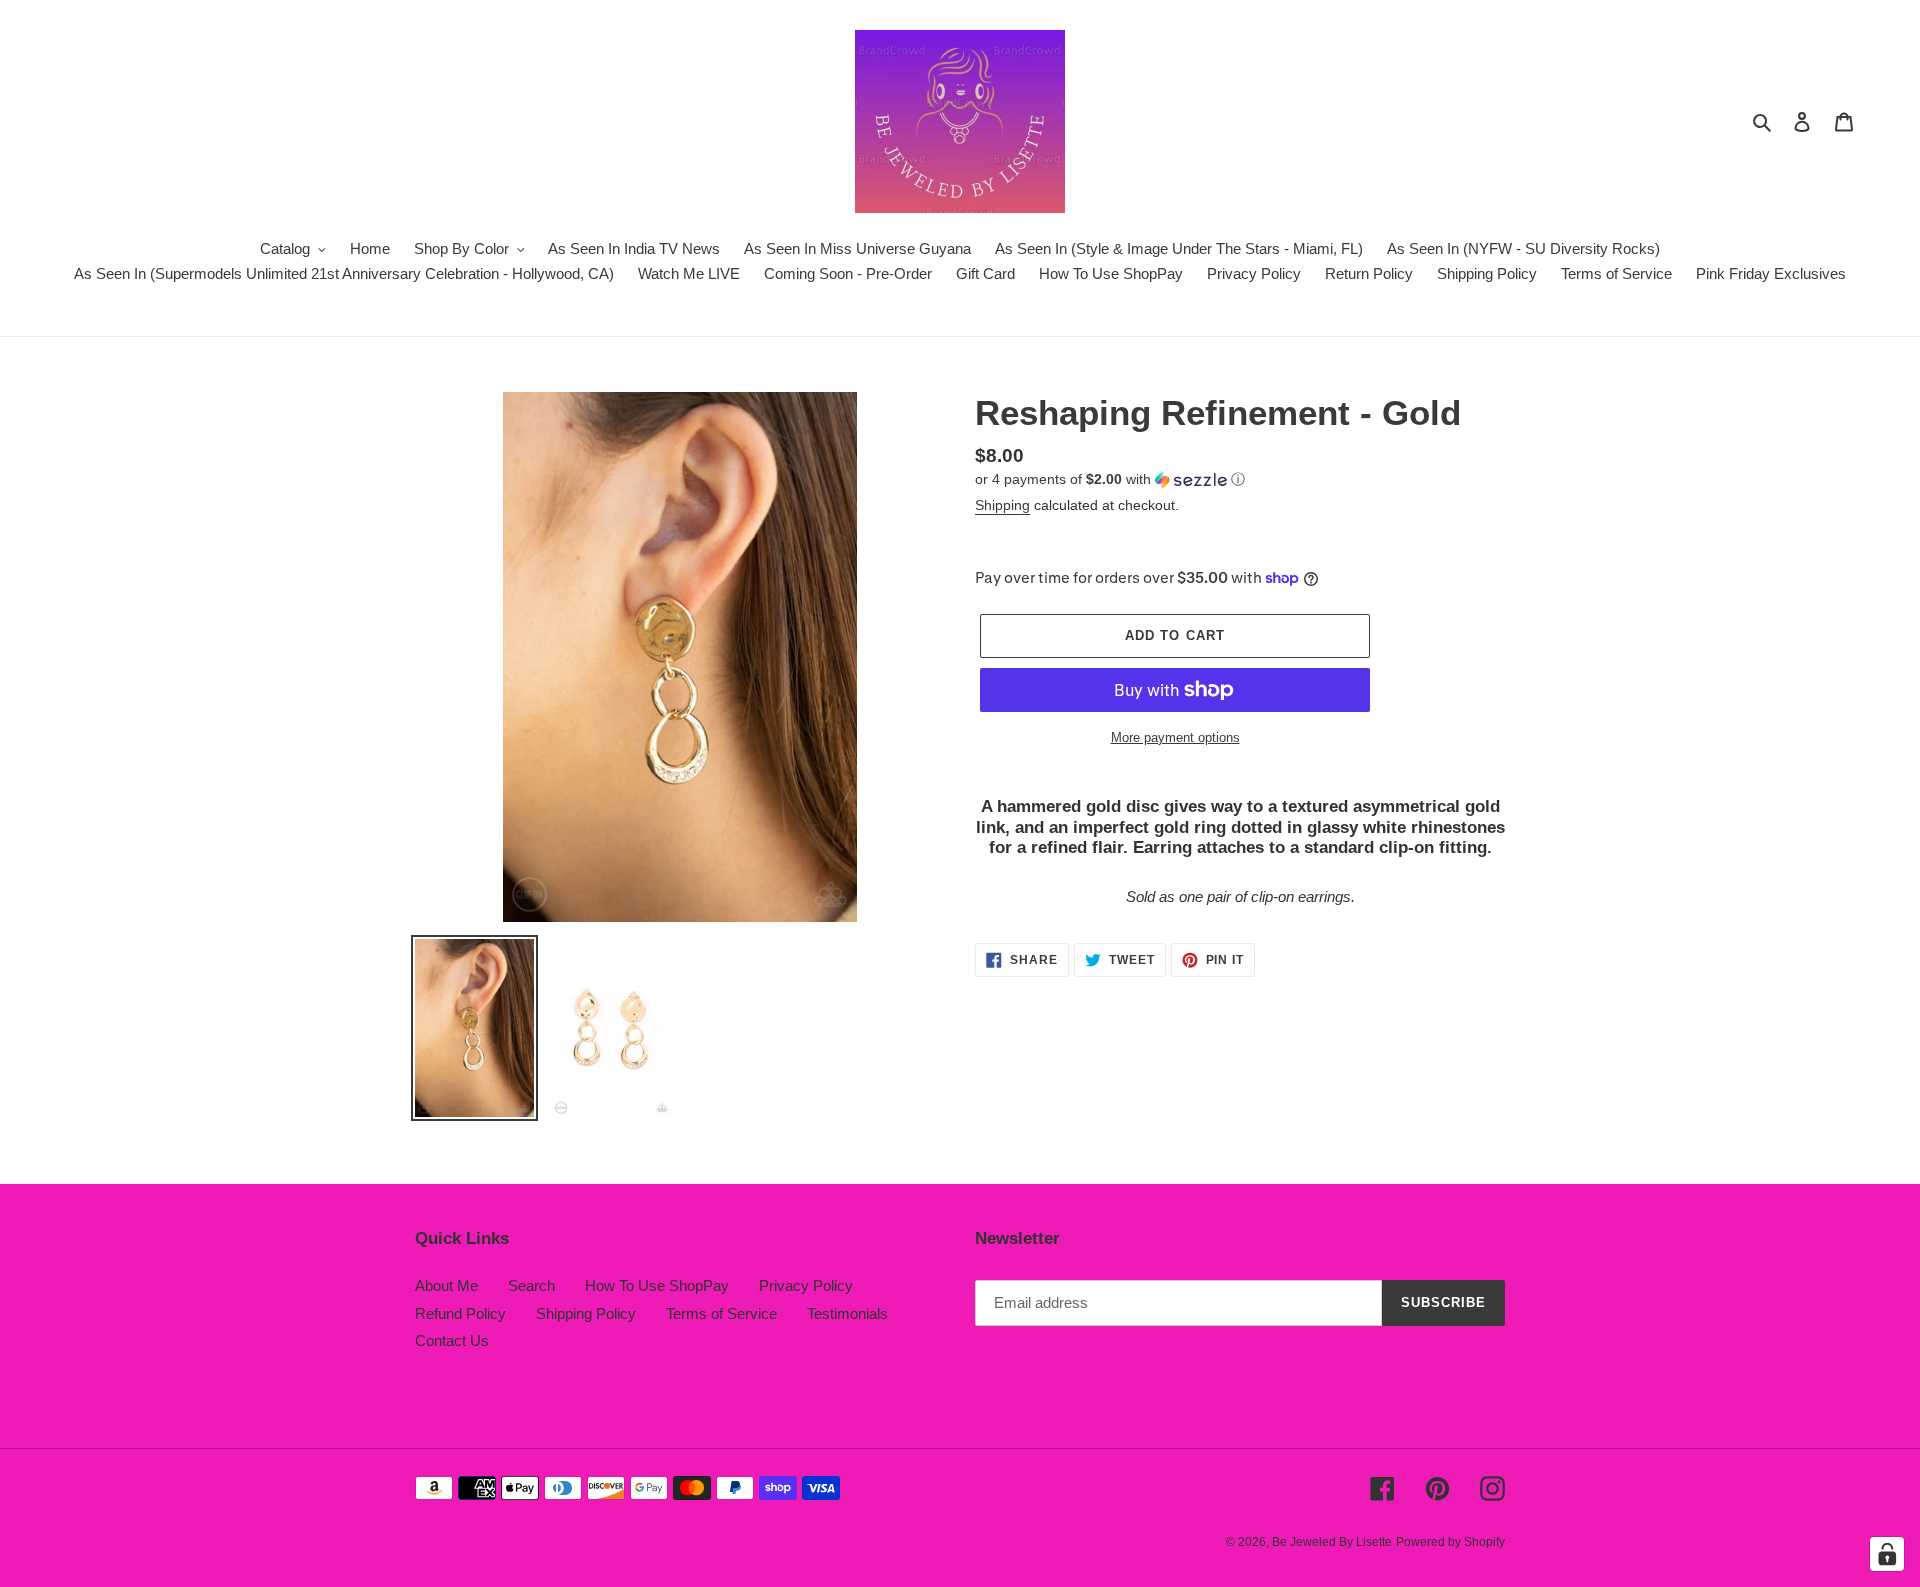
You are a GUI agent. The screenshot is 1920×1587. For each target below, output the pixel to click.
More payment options (1175, 737)
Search (531, 1285)
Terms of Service (721, 1313)
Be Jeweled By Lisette (1332, 1542)
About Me (446, 1285)
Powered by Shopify (1450, 1542)
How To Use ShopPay (657, 1285)
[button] (1110, 479)
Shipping (1002, 505)
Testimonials (847, 1313)
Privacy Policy (806, 1285)
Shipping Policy (586, 1313)
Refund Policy (460, 1313)
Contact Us (452, 1340)
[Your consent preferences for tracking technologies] (1887, 1554)
